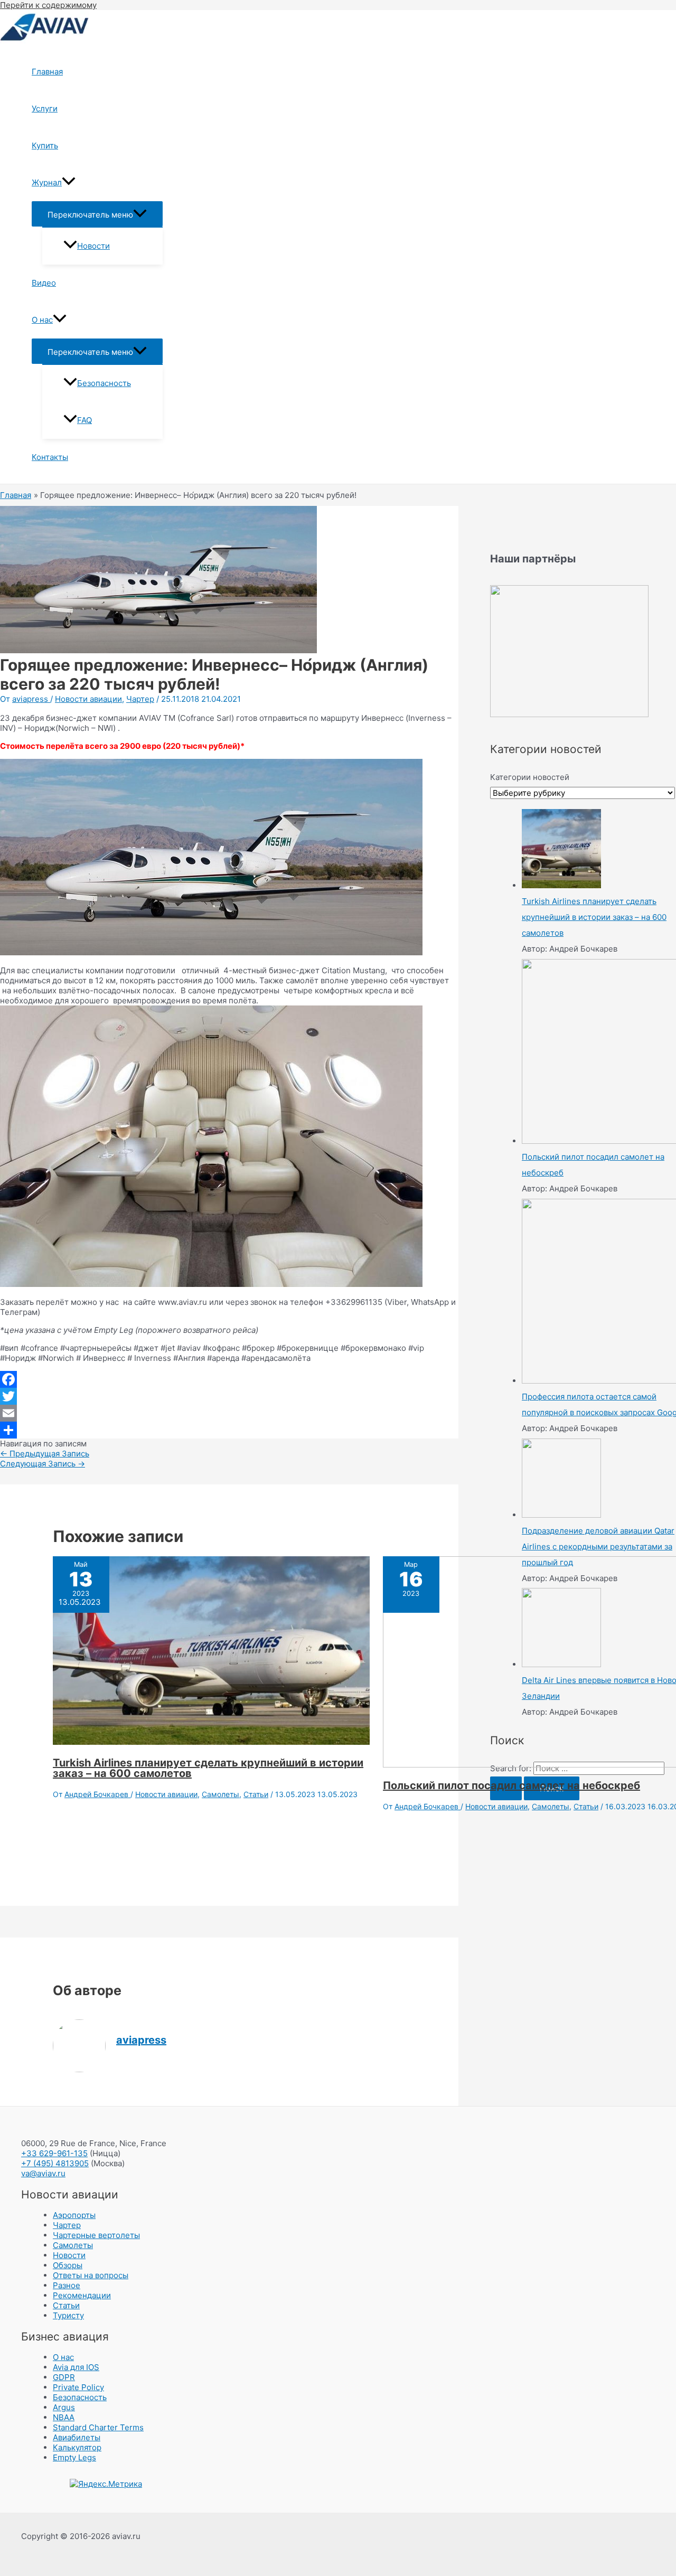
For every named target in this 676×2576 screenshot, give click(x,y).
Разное (67, 2285)
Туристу (68, 2315)
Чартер (140, 699)
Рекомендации (82, 2295)
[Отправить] (229, 1430)
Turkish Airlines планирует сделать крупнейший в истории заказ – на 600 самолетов (208, 1768)
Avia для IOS (76, 2367)
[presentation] (69, 183)
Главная (47, 72)
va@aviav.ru (43, 2173)
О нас (42, 320)
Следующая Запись (43, 1464)
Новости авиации (88, 699)
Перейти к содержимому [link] (48, 5)
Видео (44, 283)
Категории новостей (530, 777)
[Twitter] (229, 1396)
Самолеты (220, 1794)
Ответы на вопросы (91, 2275)
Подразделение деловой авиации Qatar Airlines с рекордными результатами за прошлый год (598, 1546)
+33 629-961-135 (54, 2153)
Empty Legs (74, 2457)
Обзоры (68, 2265)
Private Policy (78, 2387)
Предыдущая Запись (45, 1454)
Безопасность (104, 383)
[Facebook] (229, 1379)
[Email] (229, 1413)
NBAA (64, 2417)
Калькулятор (77, 2447)
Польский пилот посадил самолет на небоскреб (511, 1785)
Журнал (47, 182)
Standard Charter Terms (98, 2427)
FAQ (84, 420)
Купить (45, 145)
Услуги (45, 109)
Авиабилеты (77, 2437)
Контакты (50, 457)
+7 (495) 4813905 (55, 2163)
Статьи (256, 1794)
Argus (64, 2407)
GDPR (64, 2377)
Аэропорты (74, 2215)
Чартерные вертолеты (96, 2235)
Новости (93, 246)
